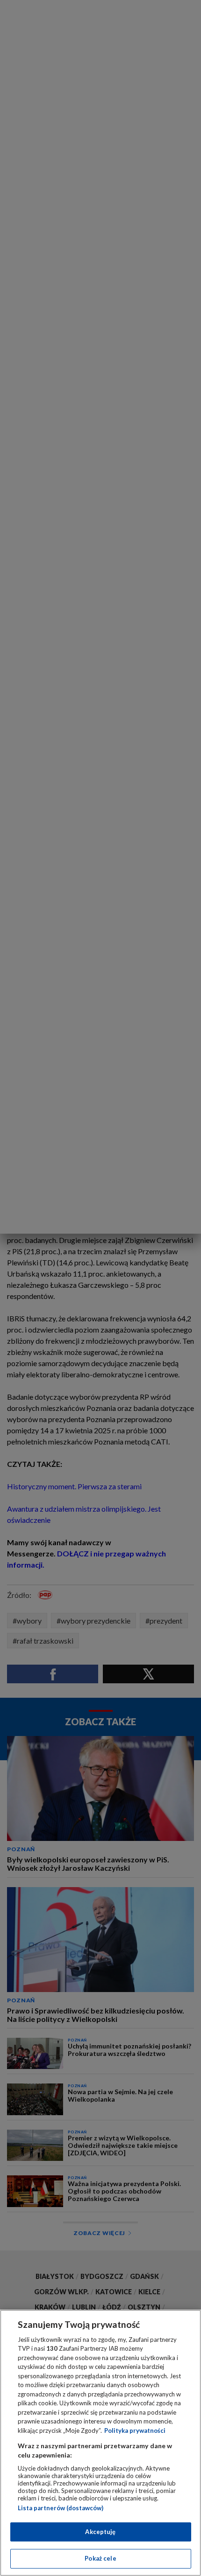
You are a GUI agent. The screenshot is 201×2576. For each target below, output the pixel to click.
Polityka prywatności (135, 2430)
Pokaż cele (100, 2558)
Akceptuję (100, 2532)
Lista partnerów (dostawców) (61, 2508)
